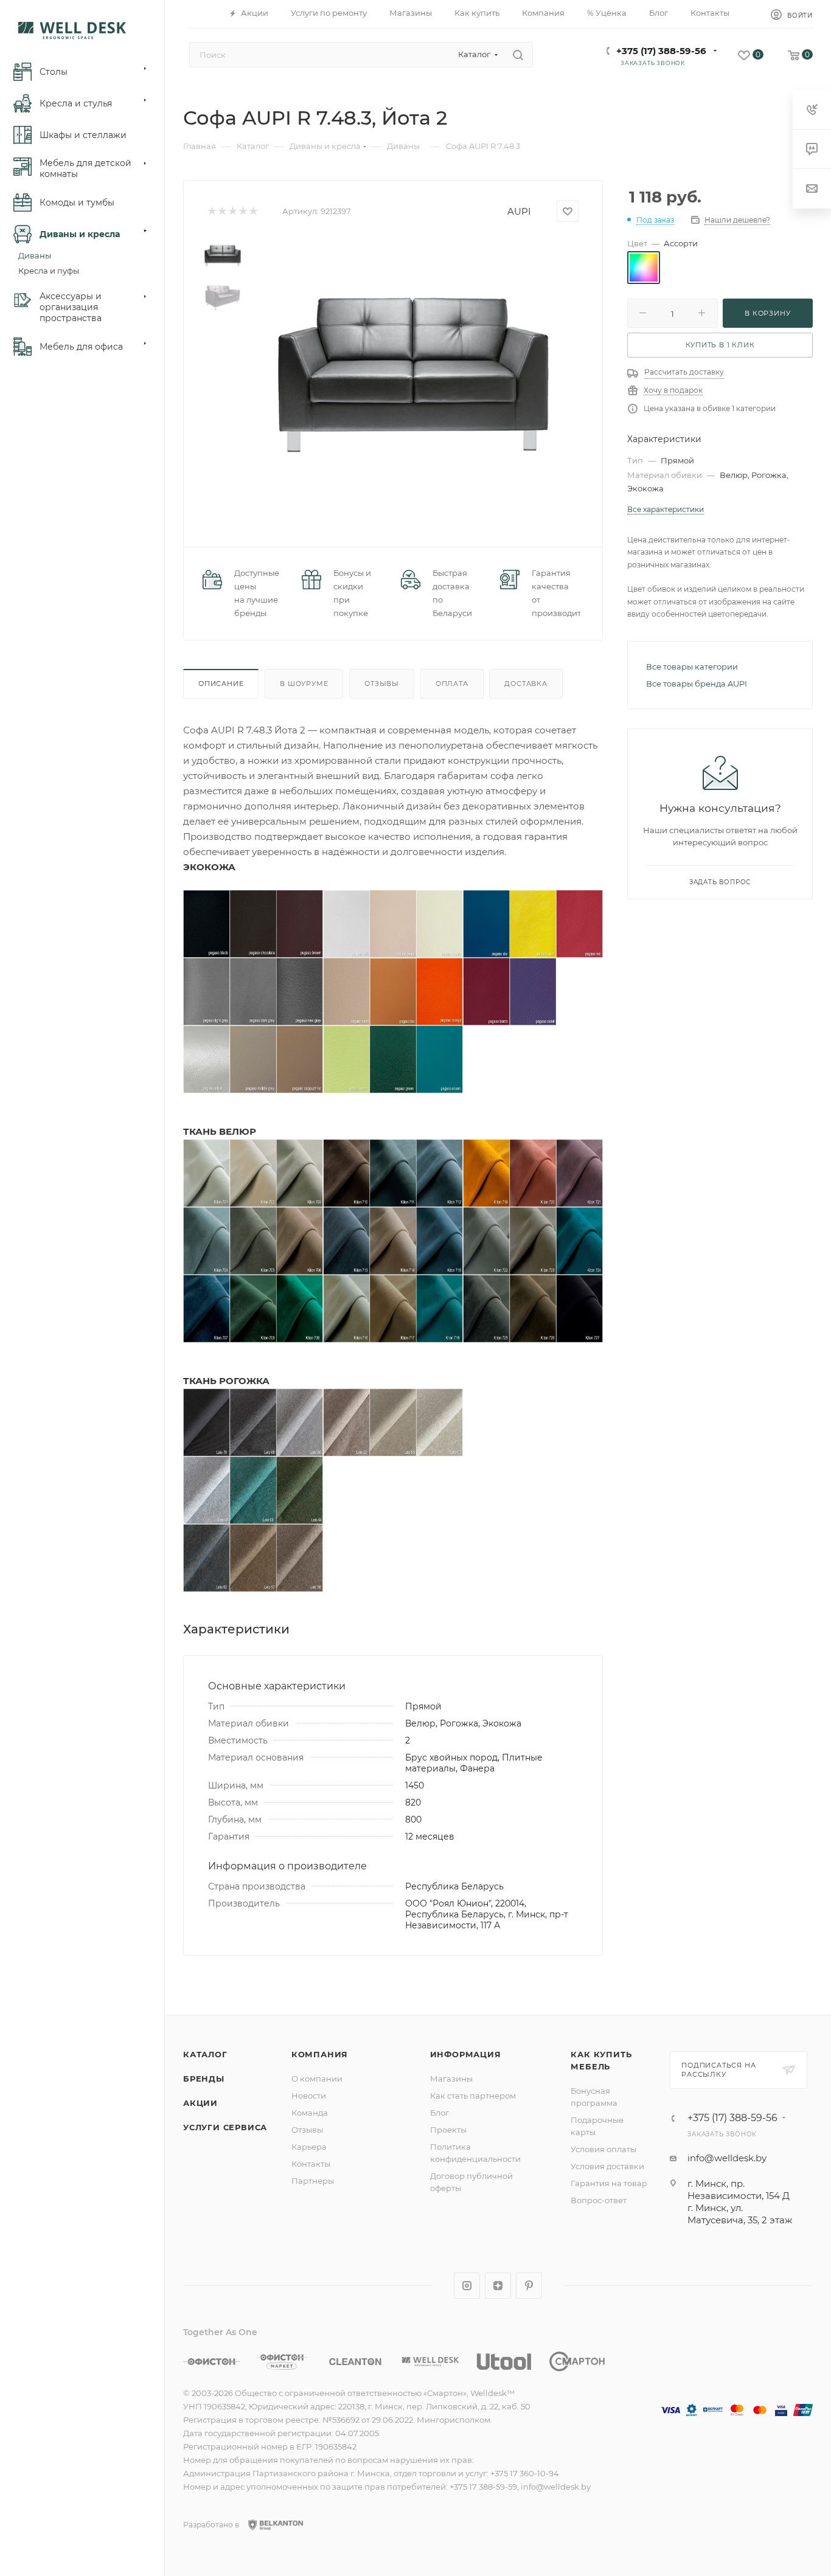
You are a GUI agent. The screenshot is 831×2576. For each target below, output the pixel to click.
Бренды (204, 2079)
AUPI (519, 211)
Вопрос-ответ (599, 2200)
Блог (440, 2113)
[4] (242, 211)
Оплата (452, 684)
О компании (317, 2079)
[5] (253, 211)
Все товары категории (692, 667)
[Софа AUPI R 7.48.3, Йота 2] (413, 374)
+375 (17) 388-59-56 (661, 51)
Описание (221, 684)
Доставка (526, 684)
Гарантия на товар (609, 2183)
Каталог (205, 2054)
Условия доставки (607, 2166)
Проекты (448, 2130)
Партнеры (313, 2181)
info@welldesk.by (727, 2158)
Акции (200, 2103)
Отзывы (382, 684)
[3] (232, 211)
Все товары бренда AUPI (697, 684)
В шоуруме (304, 684)
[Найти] (518, 55)
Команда (310, 2113)
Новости (309, 2096)
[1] (211, 211)
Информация (466, 2054)
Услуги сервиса (225, 2127)
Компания (320, 2054)
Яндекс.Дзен (498, 2286)
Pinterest (529, 2286)
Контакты (311, 2164)
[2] (222, 211)
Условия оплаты (603, 2149)
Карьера (309, 2147)
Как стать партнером (473, 2096)
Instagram (467, 2286)
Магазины (451, 2079)
